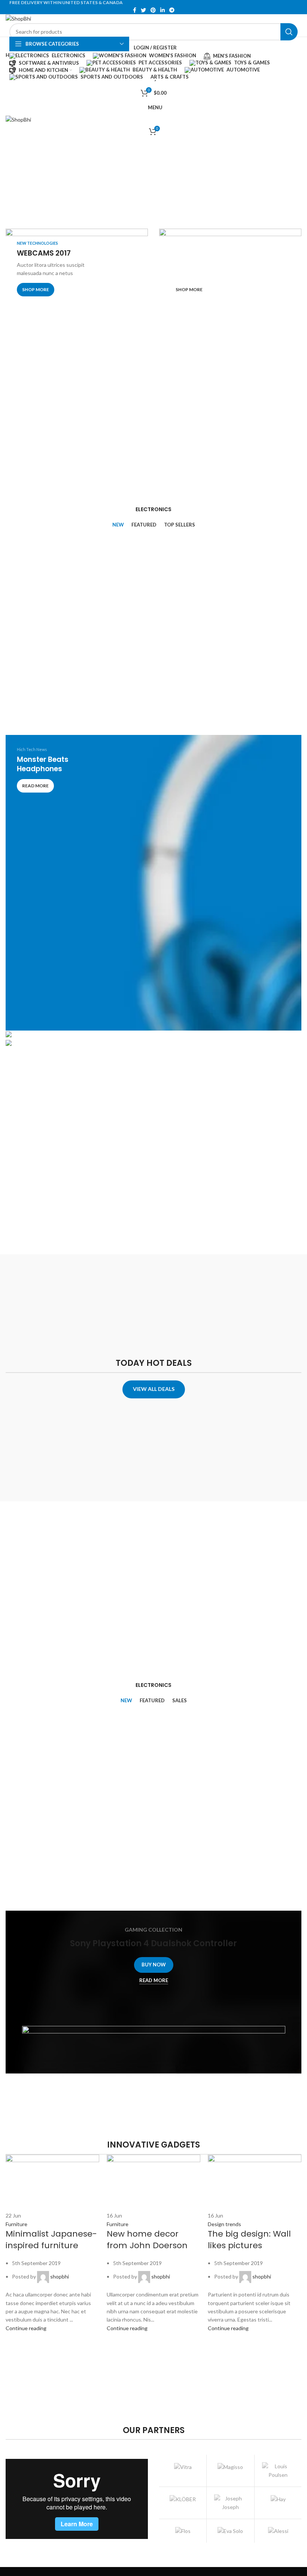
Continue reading (26, 2328)
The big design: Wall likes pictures (249, 2240)
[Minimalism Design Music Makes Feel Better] (153, 1044)
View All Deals (154, 1389)
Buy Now (154, 1965)
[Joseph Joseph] (230, 2503)
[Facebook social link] (135, 10)
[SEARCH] (289, 32)
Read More (154, 1980)
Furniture (16, 2224)
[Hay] (278, 2499)
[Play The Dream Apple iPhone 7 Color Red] (153, 1035)
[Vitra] (183, 2467)
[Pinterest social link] (153, 10)
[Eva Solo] (230, 2531)
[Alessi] (278, 2531)
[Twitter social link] (143, 10)
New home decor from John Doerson (147, 2240)
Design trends (224, 2224)
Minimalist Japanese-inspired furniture (51, 2240)
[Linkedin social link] (162, 10)
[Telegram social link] (172, 10)
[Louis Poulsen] (278, 2471)
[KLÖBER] (183, 2499)
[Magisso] (230, 2467)
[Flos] (183, 2531)
